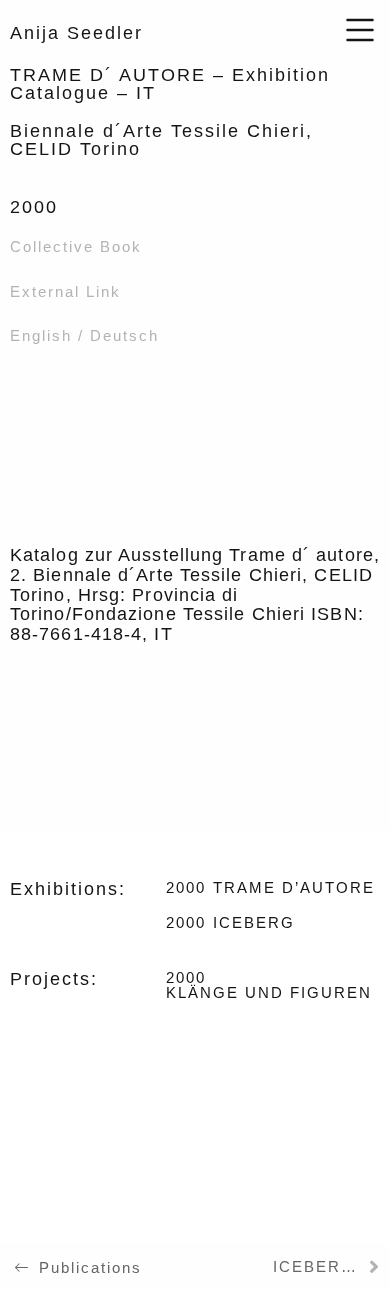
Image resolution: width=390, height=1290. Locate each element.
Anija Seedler (76, 33)
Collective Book (76, 246)
